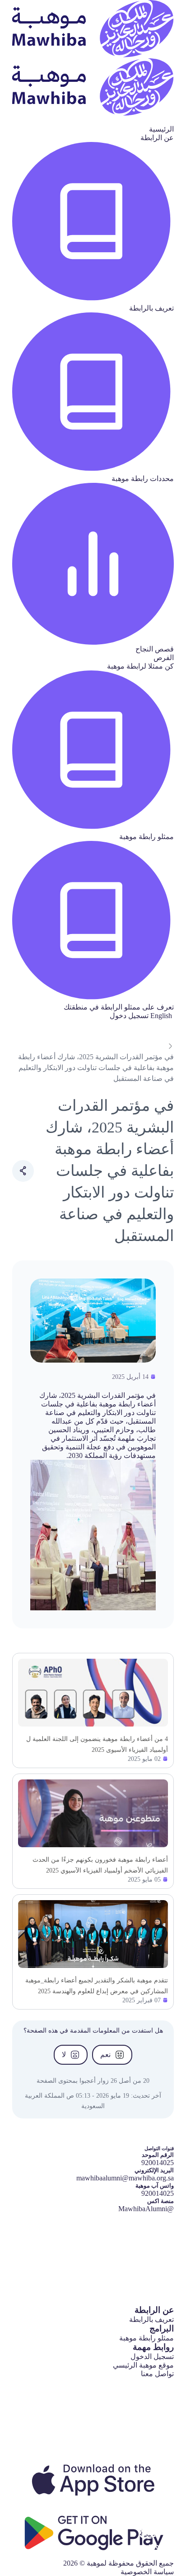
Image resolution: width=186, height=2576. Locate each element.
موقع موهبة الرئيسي (143, 2365)
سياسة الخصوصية (147, 2572)
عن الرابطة (157, 138)
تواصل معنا (157, 2374)
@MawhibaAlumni (146, 2209)
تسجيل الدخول (152, 2357)
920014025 (158, 2193)
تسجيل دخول (129, 1016)
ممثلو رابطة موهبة (146, 2338)
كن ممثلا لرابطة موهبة (140, 666)
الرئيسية (161, 129)
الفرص (164, 658)
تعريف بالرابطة (151, 2319)
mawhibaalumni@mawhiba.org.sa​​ (125, 2178)
